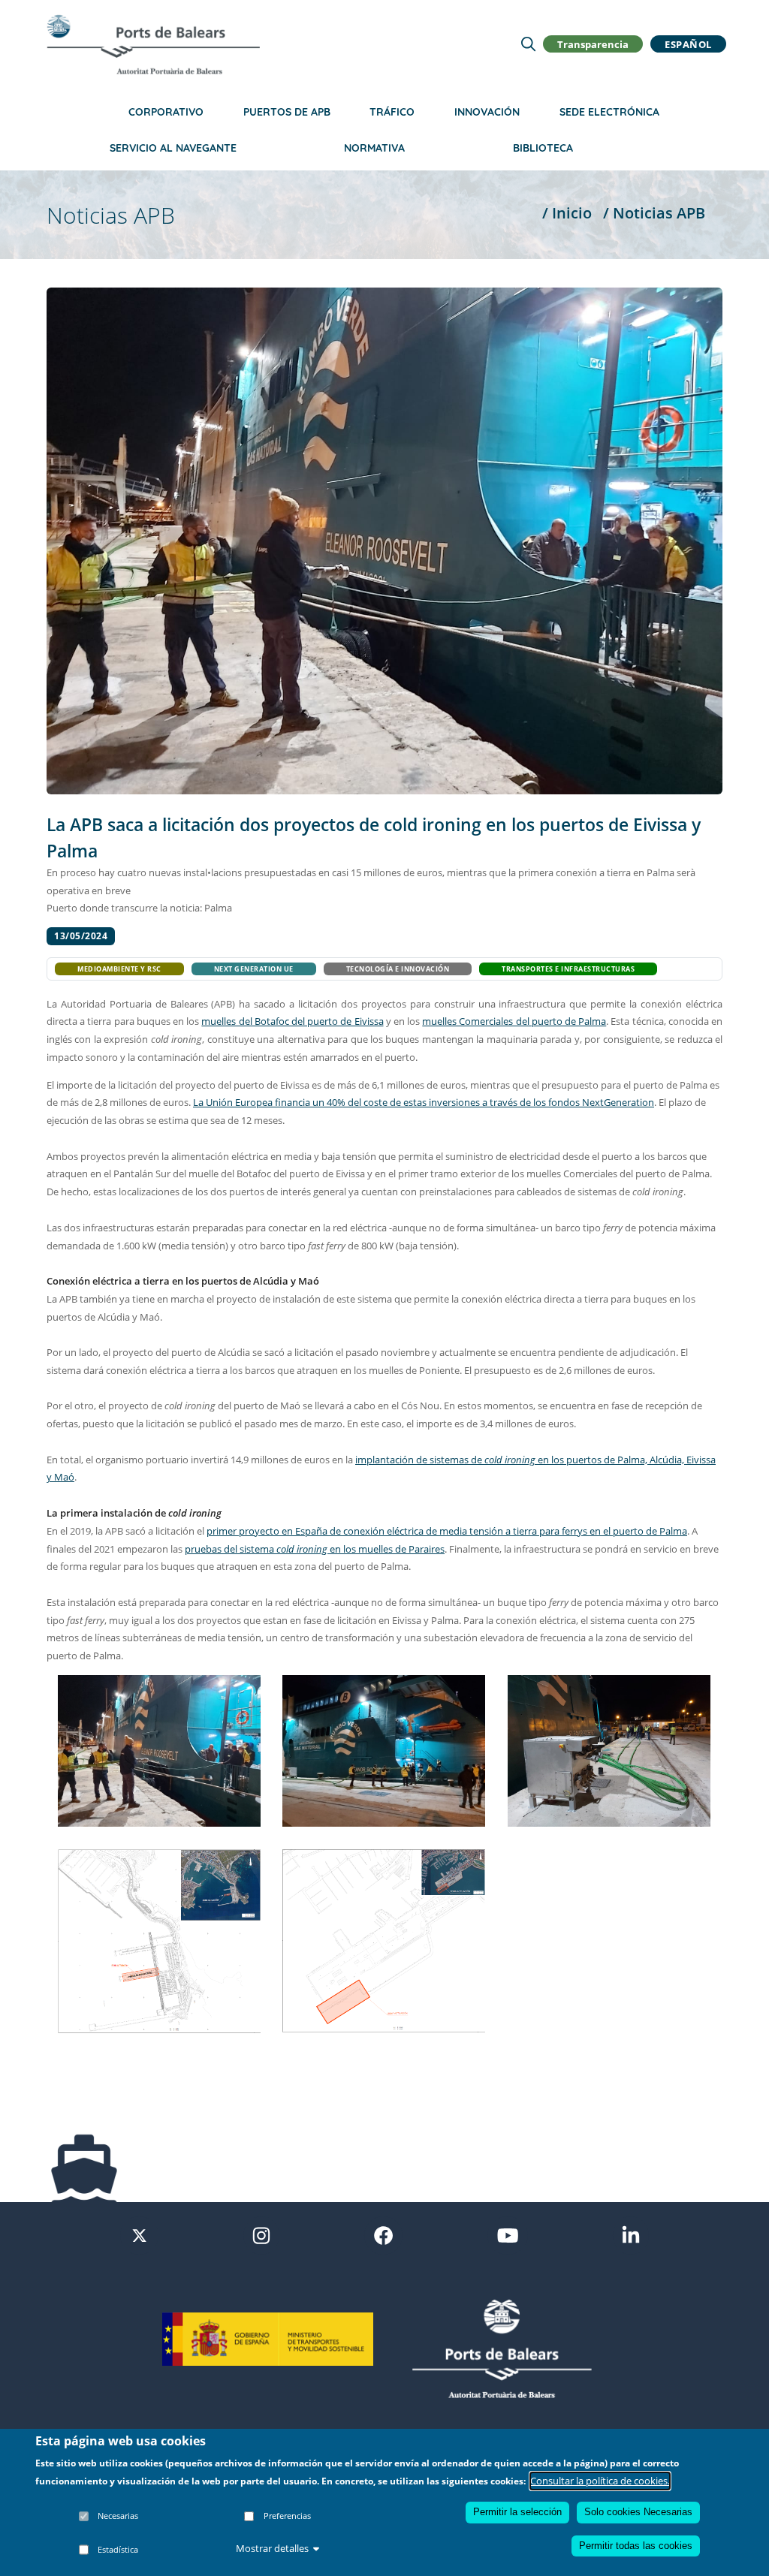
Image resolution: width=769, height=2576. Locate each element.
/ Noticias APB (654, 212)
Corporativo (166, 112)
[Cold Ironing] (384, 1749)
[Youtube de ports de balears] (508, 2234)
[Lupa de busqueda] (528, 44)
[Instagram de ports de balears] (261, 2234)
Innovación (487, 112)
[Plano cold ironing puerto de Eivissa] (159, 1940)
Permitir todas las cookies (636, 2546)
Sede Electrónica (609, 112)
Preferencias (287, 2516)
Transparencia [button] (593, 44)
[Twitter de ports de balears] (139, 2234)
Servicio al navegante (173, 148)
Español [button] (688, 44)
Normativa (374, 148)
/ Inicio (567, 212)
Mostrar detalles (272, 2548)
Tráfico (392, 112)
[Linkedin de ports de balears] (631, 2234)
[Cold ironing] (159, 1749)
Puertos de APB (287, 112)
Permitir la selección (517, 2512)
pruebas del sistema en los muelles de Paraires (315, 1549)
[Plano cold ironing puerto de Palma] (384, 1939)
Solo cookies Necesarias (638, 2512)
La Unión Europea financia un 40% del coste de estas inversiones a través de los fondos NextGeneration (424, 1102)
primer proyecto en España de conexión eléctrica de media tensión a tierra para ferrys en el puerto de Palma (447, 1531)
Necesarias (118, 2516)
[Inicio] (153, 44)
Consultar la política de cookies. (600, 2481)
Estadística (118, 2549)
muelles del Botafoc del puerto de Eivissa (292, 1021)
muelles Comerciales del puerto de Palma (514, 1021)
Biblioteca (543, 148)
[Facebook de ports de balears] (383, 2234)
